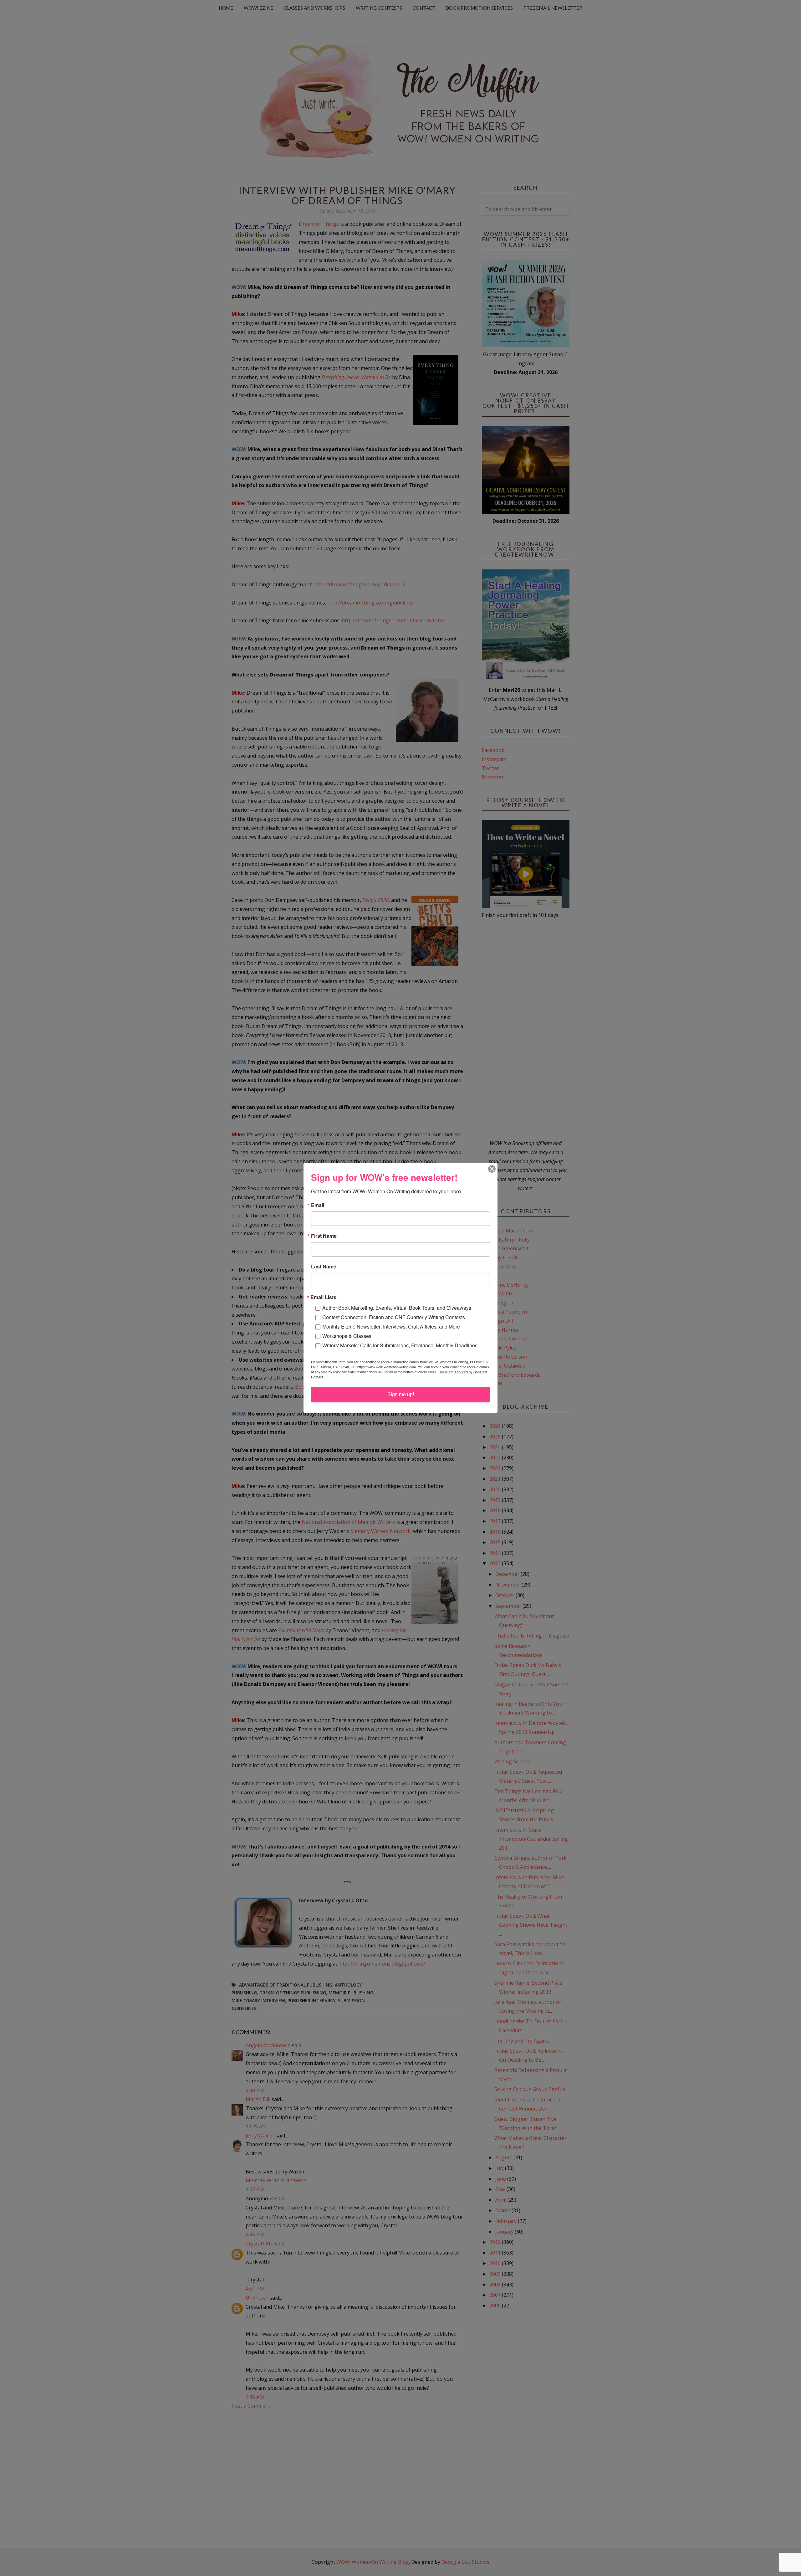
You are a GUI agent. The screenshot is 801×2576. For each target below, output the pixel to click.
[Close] (492, 1169)
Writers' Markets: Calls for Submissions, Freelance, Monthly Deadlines (400, 1345)
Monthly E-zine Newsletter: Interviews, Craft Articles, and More (391, 1327)
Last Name (324, 1267)
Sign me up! (401, 1394)
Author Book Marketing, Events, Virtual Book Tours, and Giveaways (397, 1308)
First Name (324, 1236)
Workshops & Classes (347, 1336)
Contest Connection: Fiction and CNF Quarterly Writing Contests (394, 1317)
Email (318, 1205)
